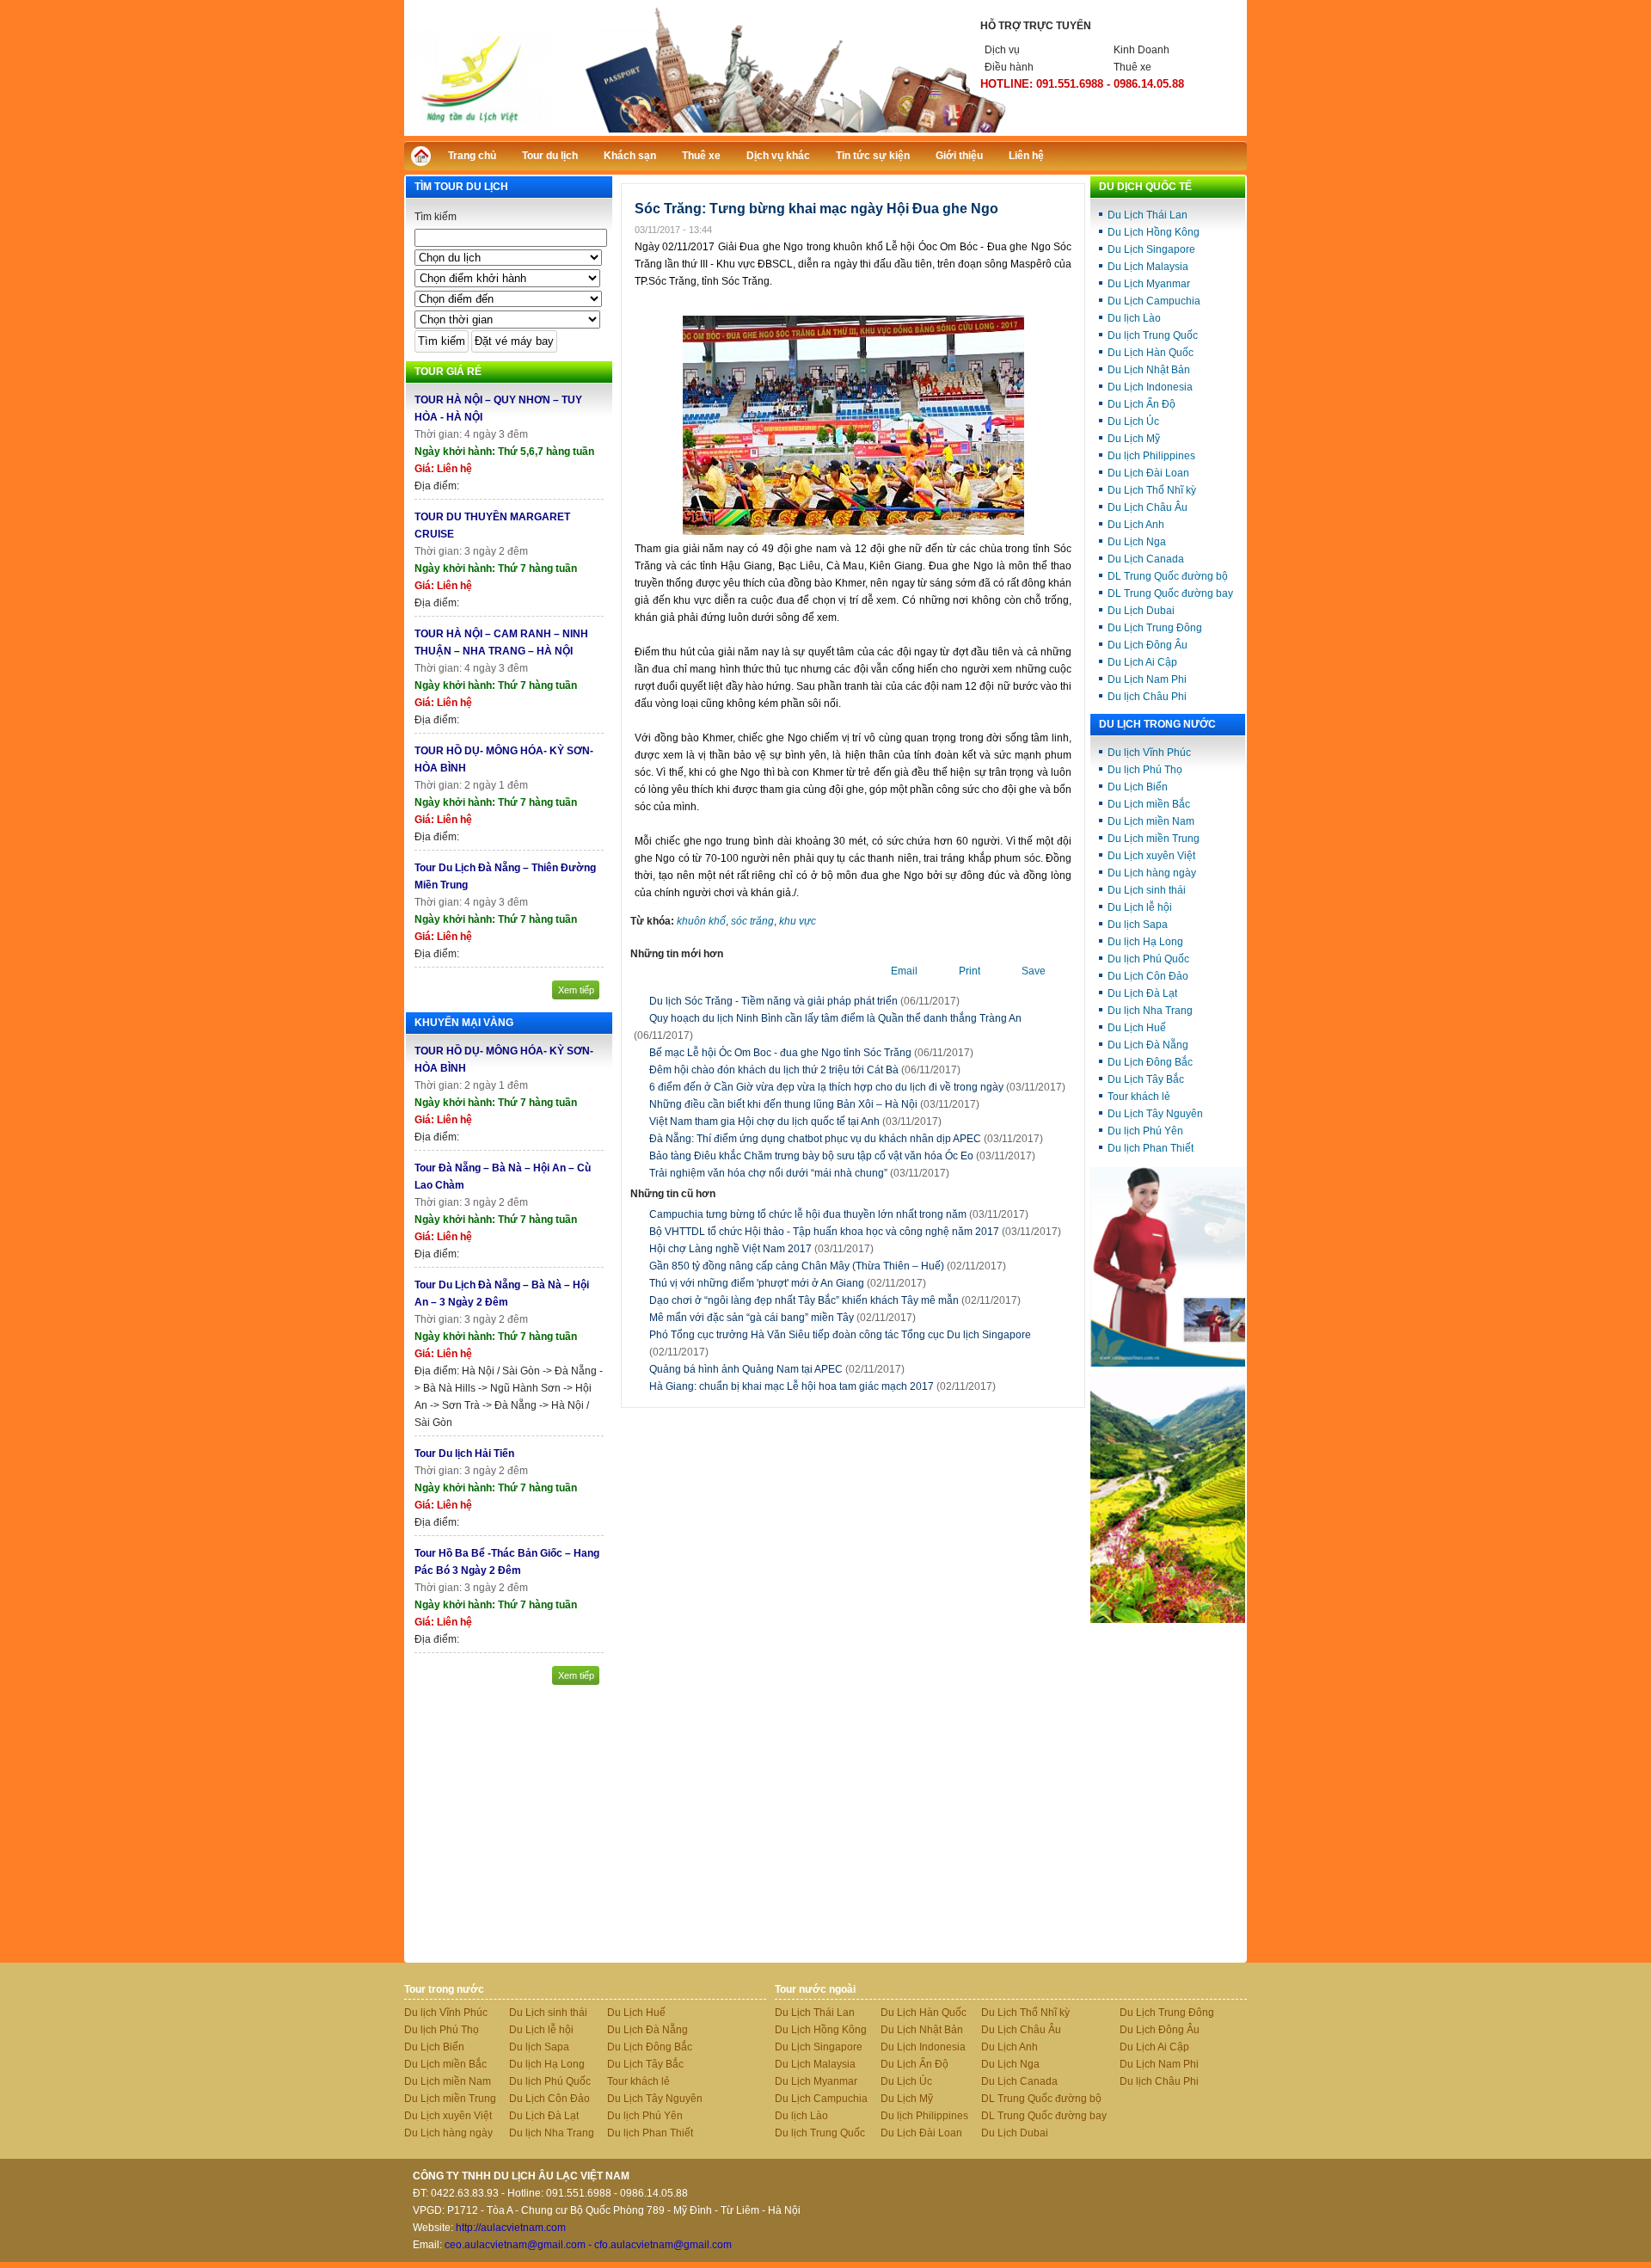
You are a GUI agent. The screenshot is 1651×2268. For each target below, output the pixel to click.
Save (1034, 971)
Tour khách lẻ (1139, 1097)
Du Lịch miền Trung (1154, 839)
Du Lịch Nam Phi (1147, 679)
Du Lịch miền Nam (1151, 821)
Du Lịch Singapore (1151, 249)
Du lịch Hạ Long (1145, 942)
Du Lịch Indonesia (1150, 387)
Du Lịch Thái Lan (1148, 215)
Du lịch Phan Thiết (1151, 1148)
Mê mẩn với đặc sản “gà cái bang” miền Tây (783, 1318)
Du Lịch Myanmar (1149, 284)
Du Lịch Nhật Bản (1149, 370)
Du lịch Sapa (1138, 925)
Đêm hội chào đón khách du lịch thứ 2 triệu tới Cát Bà (774, 1070)
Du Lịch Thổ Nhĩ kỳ (1152, 490)
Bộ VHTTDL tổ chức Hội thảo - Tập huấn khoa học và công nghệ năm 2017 (855, 1232)
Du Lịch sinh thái (1147, 890)
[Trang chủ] (425, 160)
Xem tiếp (576, 990)
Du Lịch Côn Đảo (1148, 976)
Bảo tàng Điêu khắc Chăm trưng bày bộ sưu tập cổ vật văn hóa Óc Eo (811, 1156)
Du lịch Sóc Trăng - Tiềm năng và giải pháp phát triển (773, 1001)
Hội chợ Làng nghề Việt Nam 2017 (761, 1249)
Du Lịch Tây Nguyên (1155, 1114)
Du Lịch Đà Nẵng (1148, 1045)
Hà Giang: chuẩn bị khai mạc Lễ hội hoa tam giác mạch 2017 (822, 1386)
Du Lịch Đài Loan (1148, 473)
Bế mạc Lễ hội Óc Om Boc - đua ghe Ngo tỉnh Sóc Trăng (780, 1053)
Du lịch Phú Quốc (1148, 959)
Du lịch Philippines (1151, 456)
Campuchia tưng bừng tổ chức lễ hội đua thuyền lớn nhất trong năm (839, 1214)
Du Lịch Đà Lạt (1142, 993)
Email (904, 971)
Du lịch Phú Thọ (1145, 770)
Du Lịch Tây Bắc (1146, 1079)
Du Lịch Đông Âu (1148, 645)
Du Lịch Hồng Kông (1154, 232)
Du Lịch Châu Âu (1148, 507)
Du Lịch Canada (1146, 559)
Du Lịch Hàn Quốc (1151, 353)
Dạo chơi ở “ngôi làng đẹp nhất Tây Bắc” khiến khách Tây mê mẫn (835, 1300)
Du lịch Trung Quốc (1153, 335)
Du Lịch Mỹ (1134, 439)
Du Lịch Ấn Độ (1142, 404)
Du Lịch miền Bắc (1149, 804)
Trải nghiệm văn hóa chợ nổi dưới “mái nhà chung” (768, 1173)
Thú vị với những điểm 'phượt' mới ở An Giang (788, 1283)
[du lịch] (1168, 1620)
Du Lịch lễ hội (1140, 907)
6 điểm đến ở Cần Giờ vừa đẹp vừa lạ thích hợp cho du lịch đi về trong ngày (826, 1087)
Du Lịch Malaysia (1148, 267)
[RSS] (1218, 154)
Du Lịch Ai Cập (1142, 662)
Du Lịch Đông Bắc (1150, 1062)
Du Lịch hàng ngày (1152, 873)
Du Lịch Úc (1133, 421)
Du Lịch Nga (1137, 542)
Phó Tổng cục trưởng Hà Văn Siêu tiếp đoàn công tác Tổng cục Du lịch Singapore (840, 1343)
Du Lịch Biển (1138, 787)
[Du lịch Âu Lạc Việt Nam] (825, 132)
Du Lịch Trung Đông (1155, 628)
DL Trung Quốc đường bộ (1168, 576)
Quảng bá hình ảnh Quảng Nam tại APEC (777, 1369)
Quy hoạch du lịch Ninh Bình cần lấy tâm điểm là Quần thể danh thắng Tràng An (835, 1018)
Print (970, 971)
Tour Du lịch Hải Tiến (464, 1454)
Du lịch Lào (1134, 318)
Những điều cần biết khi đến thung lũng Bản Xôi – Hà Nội (783, 1104)
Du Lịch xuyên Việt (1151, 856)
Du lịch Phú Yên (1145, 1131)
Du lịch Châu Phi (1147, 697)
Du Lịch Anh (1136, 525)
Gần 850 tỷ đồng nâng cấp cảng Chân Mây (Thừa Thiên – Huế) (828, 1266)
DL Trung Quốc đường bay (1170, 593)
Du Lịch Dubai (1141, 611)
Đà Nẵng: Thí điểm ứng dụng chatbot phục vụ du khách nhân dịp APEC (815, 1139)
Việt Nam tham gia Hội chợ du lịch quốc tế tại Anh (764, 1122)
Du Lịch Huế (1137, 1028)
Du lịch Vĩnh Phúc (1149, 753)
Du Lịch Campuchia (1154, 301)
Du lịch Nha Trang (1150, 1011)
